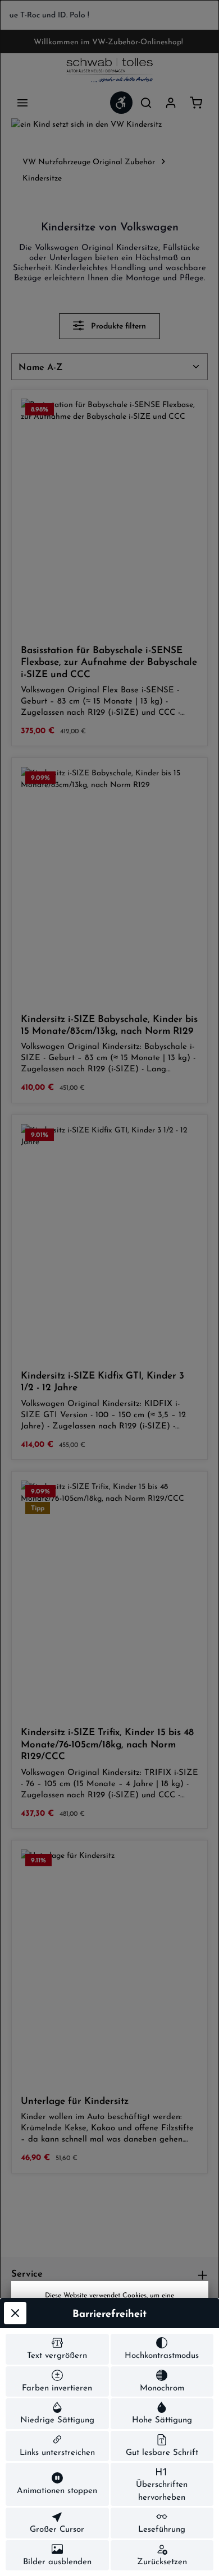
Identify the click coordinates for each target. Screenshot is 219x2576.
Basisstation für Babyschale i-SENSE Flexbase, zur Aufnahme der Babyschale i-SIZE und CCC (109, 662)
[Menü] (22, 103)
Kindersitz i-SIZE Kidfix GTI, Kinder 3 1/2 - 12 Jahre (102, 1381)
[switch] (57, 2349)
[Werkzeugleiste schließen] (15, 2313)
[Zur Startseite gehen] (109, 70)
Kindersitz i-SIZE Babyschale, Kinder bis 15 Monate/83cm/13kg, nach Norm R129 (109, 1024)
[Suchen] (146, 103)
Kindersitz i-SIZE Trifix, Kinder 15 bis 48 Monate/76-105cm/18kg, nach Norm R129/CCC (107, 1743)
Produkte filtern (117, 326)
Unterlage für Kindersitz (75, 2100)
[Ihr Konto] (171, 103)
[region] (109, 15)
